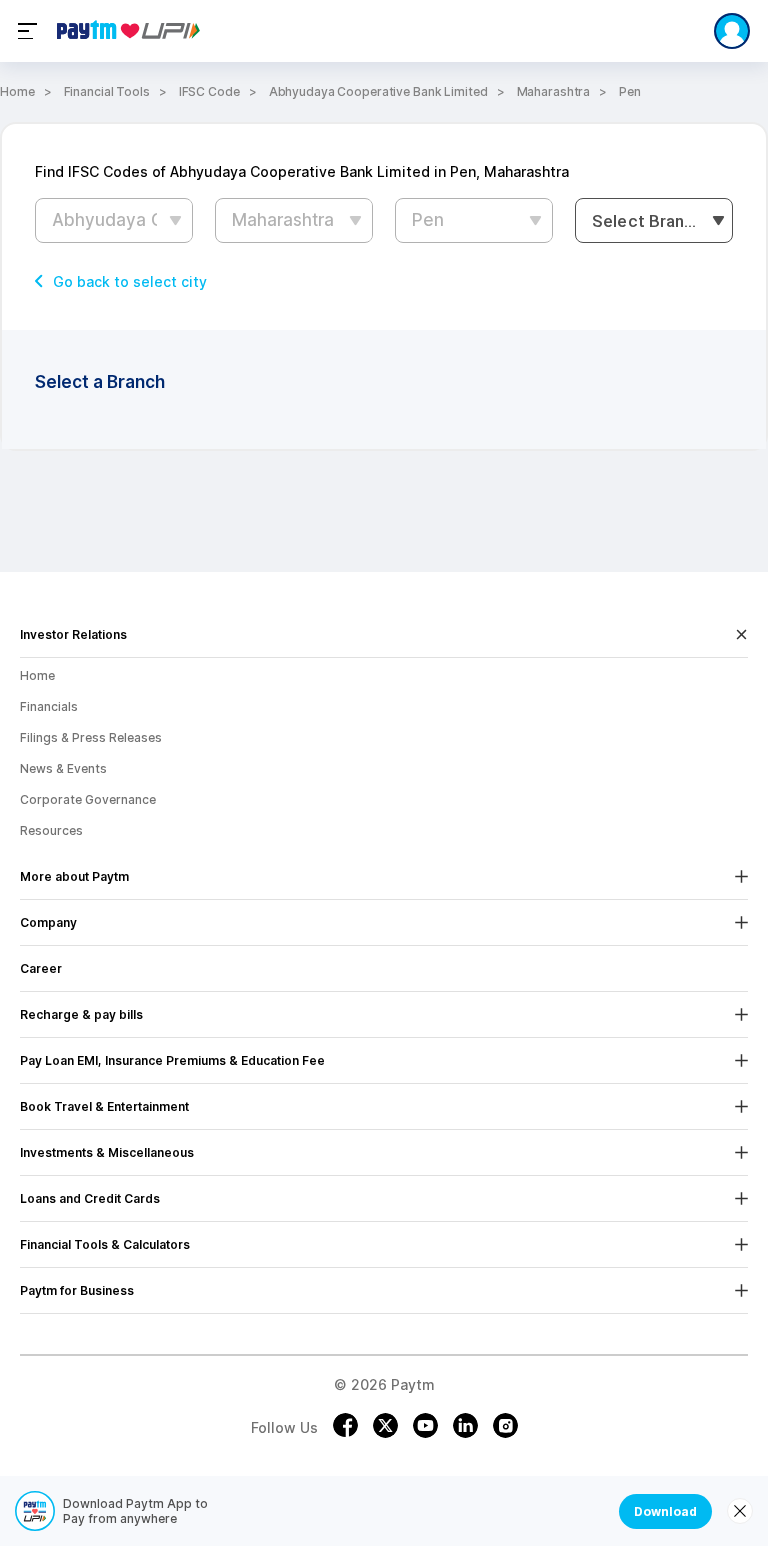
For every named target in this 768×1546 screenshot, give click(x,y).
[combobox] (654, 220)
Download (665, 1511)
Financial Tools (107, 91)
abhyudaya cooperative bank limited (378, 91)
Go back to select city (130, 282)
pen (630, 91)
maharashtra (554, 91)
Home (17, 91)
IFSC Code (209, 91)
